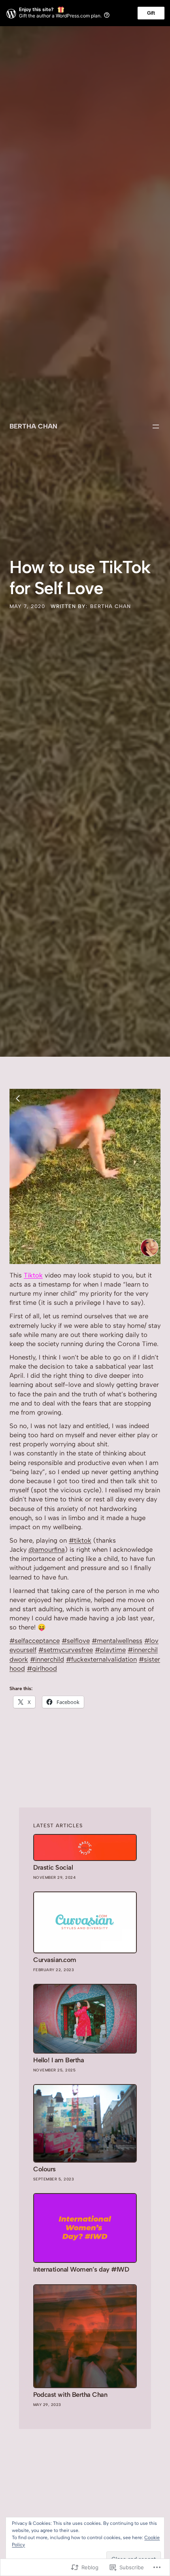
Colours (44, 2169)
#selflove (76, 1641)
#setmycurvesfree (66, 1650)
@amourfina (47, 1549)
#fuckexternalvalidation (101, 1659)
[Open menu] (156, 426)
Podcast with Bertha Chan (70, 2395)
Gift (151, 13)
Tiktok (33, 1275)
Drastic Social (53, 1867)
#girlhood (42, 1668)
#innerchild (47, 1659)
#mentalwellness (117, 1641)
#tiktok (80, 1540)
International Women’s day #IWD (81, 2269)
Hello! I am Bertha (59, 2060)
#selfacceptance (35, 1641)
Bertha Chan (33, 426)
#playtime (110, 1650)
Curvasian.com (55, 1960)
